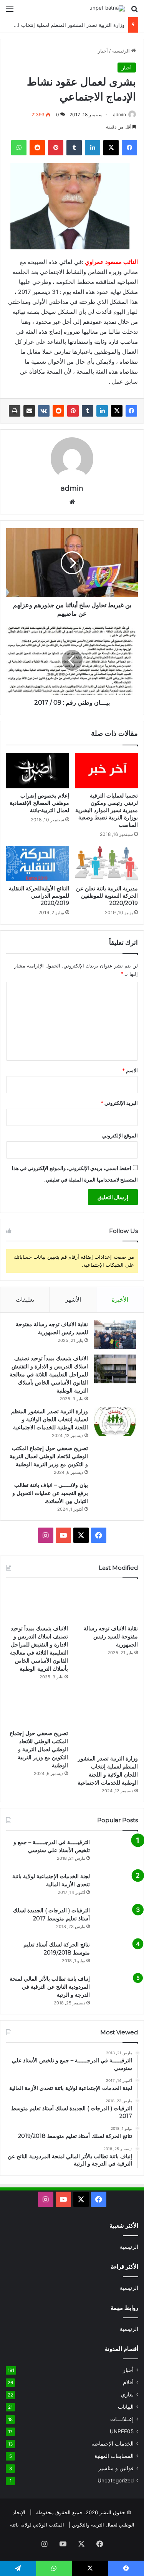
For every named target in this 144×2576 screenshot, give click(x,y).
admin (119, 115)
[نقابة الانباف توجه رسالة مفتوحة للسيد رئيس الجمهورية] (115, 1335)
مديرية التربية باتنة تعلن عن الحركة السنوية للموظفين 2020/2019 (107, 896)
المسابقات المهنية (114, 2456)
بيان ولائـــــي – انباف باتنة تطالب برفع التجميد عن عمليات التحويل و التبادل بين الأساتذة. (50, 1493)
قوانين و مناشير (116, 2468)
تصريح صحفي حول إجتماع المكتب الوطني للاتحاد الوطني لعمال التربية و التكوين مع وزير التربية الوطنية (49, 1456)
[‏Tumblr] (74, 148)
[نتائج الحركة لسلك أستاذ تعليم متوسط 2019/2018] (117, 1955)
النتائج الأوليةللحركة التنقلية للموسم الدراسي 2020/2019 (39, 896)
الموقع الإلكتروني (120, 1136)
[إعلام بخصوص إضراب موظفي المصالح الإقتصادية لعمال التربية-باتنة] (38, 771)
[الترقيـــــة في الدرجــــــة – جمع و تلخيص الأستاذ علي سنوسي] (117, 1853)
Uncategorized (116, 2480)
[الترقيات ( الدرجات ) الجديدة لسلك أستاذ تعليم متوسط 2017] (117, 1921)
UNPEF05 (122, 2431)
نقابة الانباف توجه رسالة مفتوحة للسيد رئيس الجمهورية (111, 1637)
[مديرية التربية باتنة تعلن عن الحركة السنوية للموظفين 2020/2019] (107, 864)
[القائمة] (10, 11)
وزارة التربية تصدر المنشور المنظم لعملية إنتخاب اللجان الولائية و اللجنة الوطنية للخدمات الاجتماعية (50, 1419)
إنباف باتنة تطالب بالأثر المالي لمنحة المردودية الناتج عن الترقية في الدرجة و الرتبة (50, 1987)
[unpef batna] (107, 8)
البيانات (126, 2407)
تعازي (127, 2395)
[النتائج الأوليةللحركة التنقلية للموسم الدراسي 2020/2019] (38, 864)
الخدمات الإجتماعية (113, 2444)
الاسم (130, 1070)
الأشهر (73, 1300)
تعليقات (25, 1300)
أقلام (128, 2382)
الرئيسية (122, 51)
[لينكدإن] (93, 148)
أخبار (103, 51)
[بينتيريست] (56, 148)
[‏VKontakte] (44, 411)
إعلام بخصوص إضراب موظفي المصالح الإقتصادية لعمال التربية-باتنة (39, 803)
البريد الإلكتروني (119, 1103)
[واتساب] (19, 148)
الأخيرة (120, 1300)
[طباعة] (15, 411)
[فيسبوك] (129, 148)
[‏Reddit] (37, 148)
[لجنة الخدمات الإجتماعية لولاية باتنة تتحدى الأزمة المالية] (117, 1887)
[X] (111, 148)
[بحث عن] (134, 11)
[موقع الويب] (72, 502)
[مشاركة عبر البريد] (29, 411)
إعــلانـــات (122, 2419)
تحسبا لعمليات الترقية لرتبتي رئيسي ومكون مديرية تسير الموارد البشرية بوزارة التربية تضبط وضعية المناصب (107, 810)
